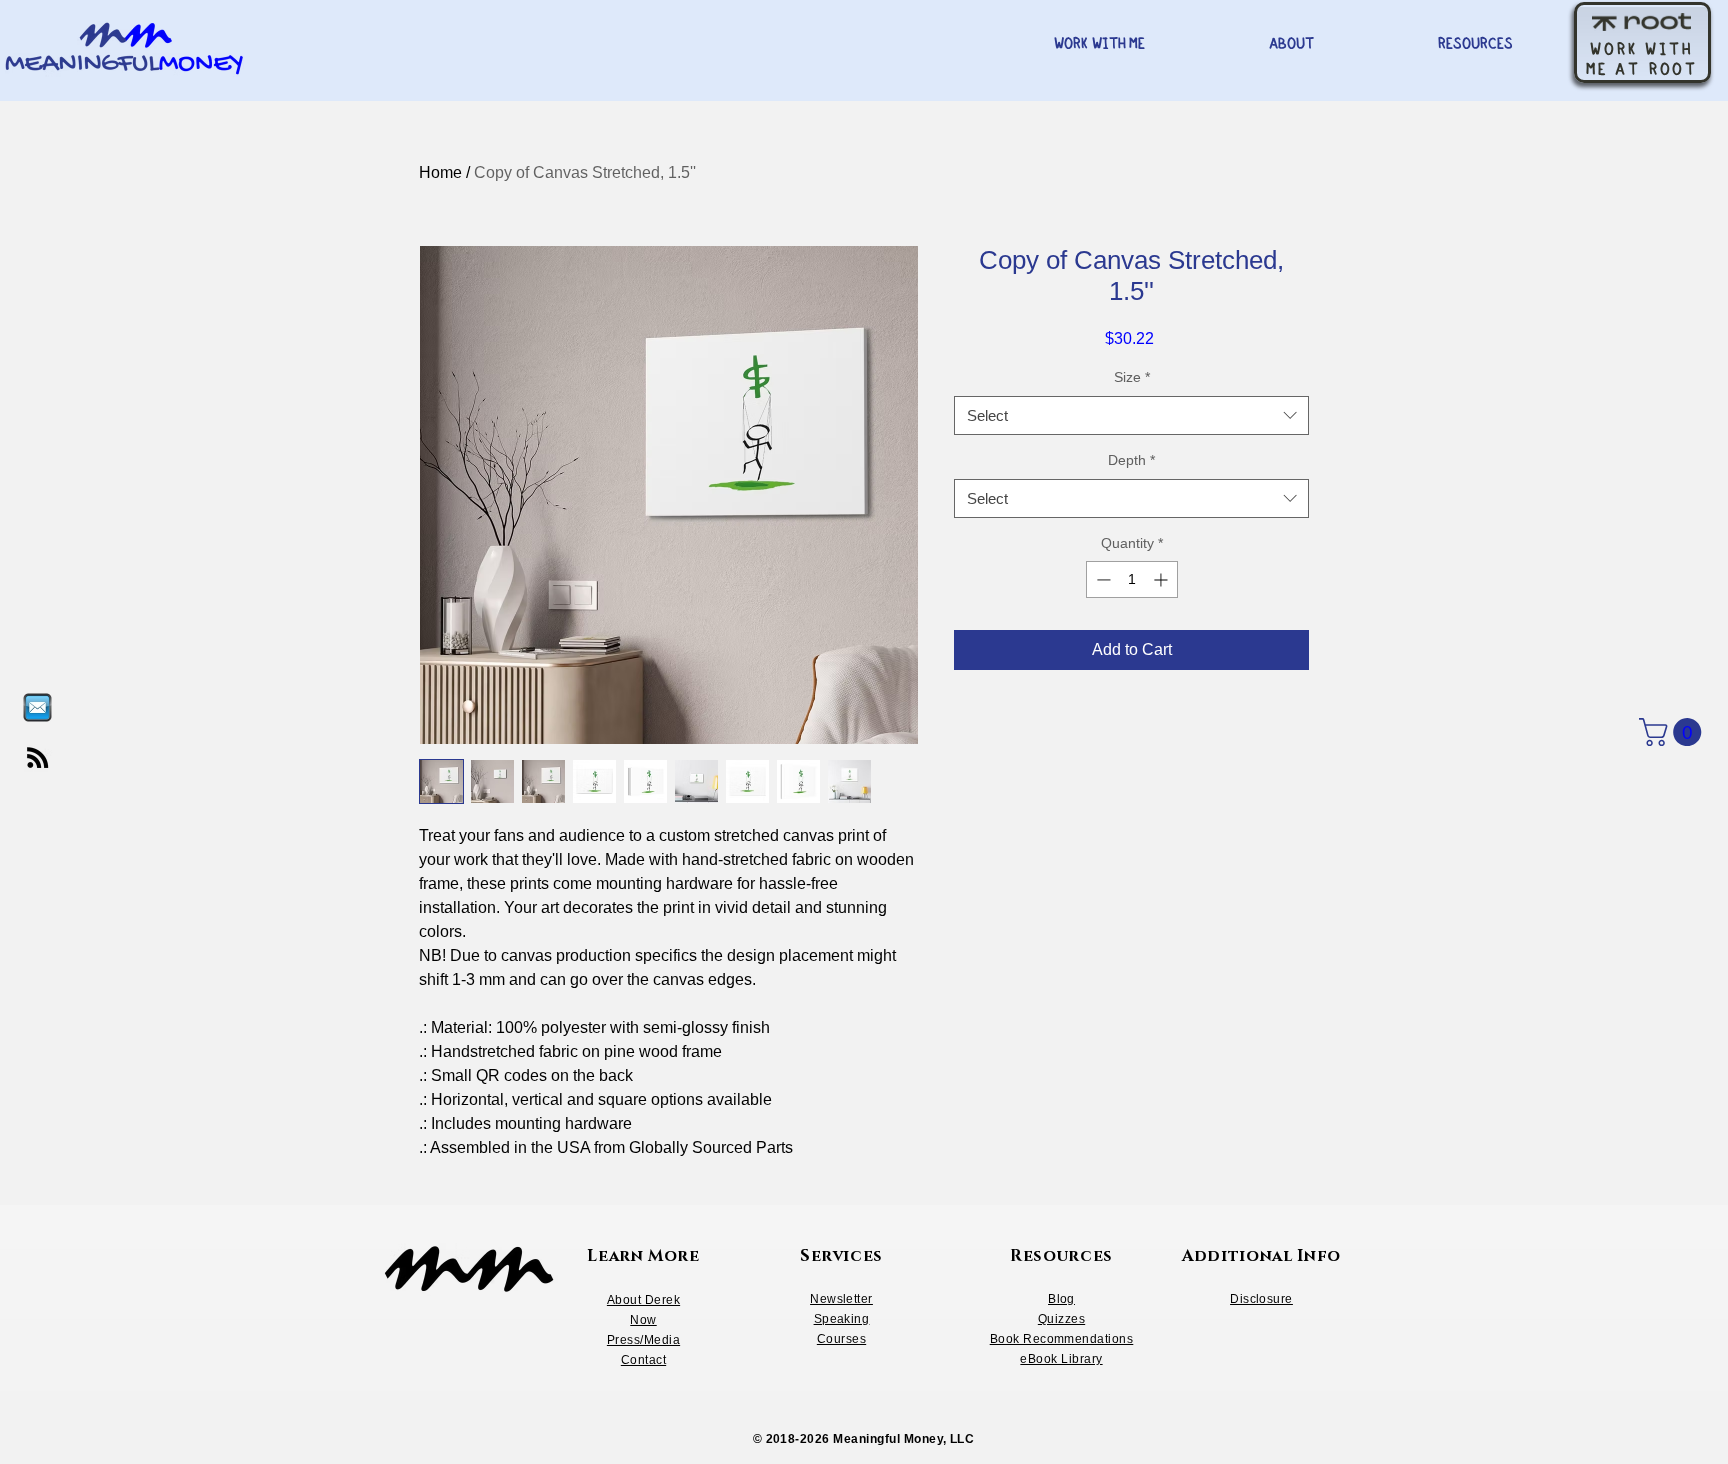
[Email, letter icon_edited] (37, 707)
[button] (1673, 732)
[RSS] (37, 757)
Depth (1131, 460)
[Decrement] (1101, 579)
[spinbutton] (1132, 579)
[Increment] (1162, 579)
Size (1132, 377)
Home (440, 172)
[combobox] (1131, 415)
